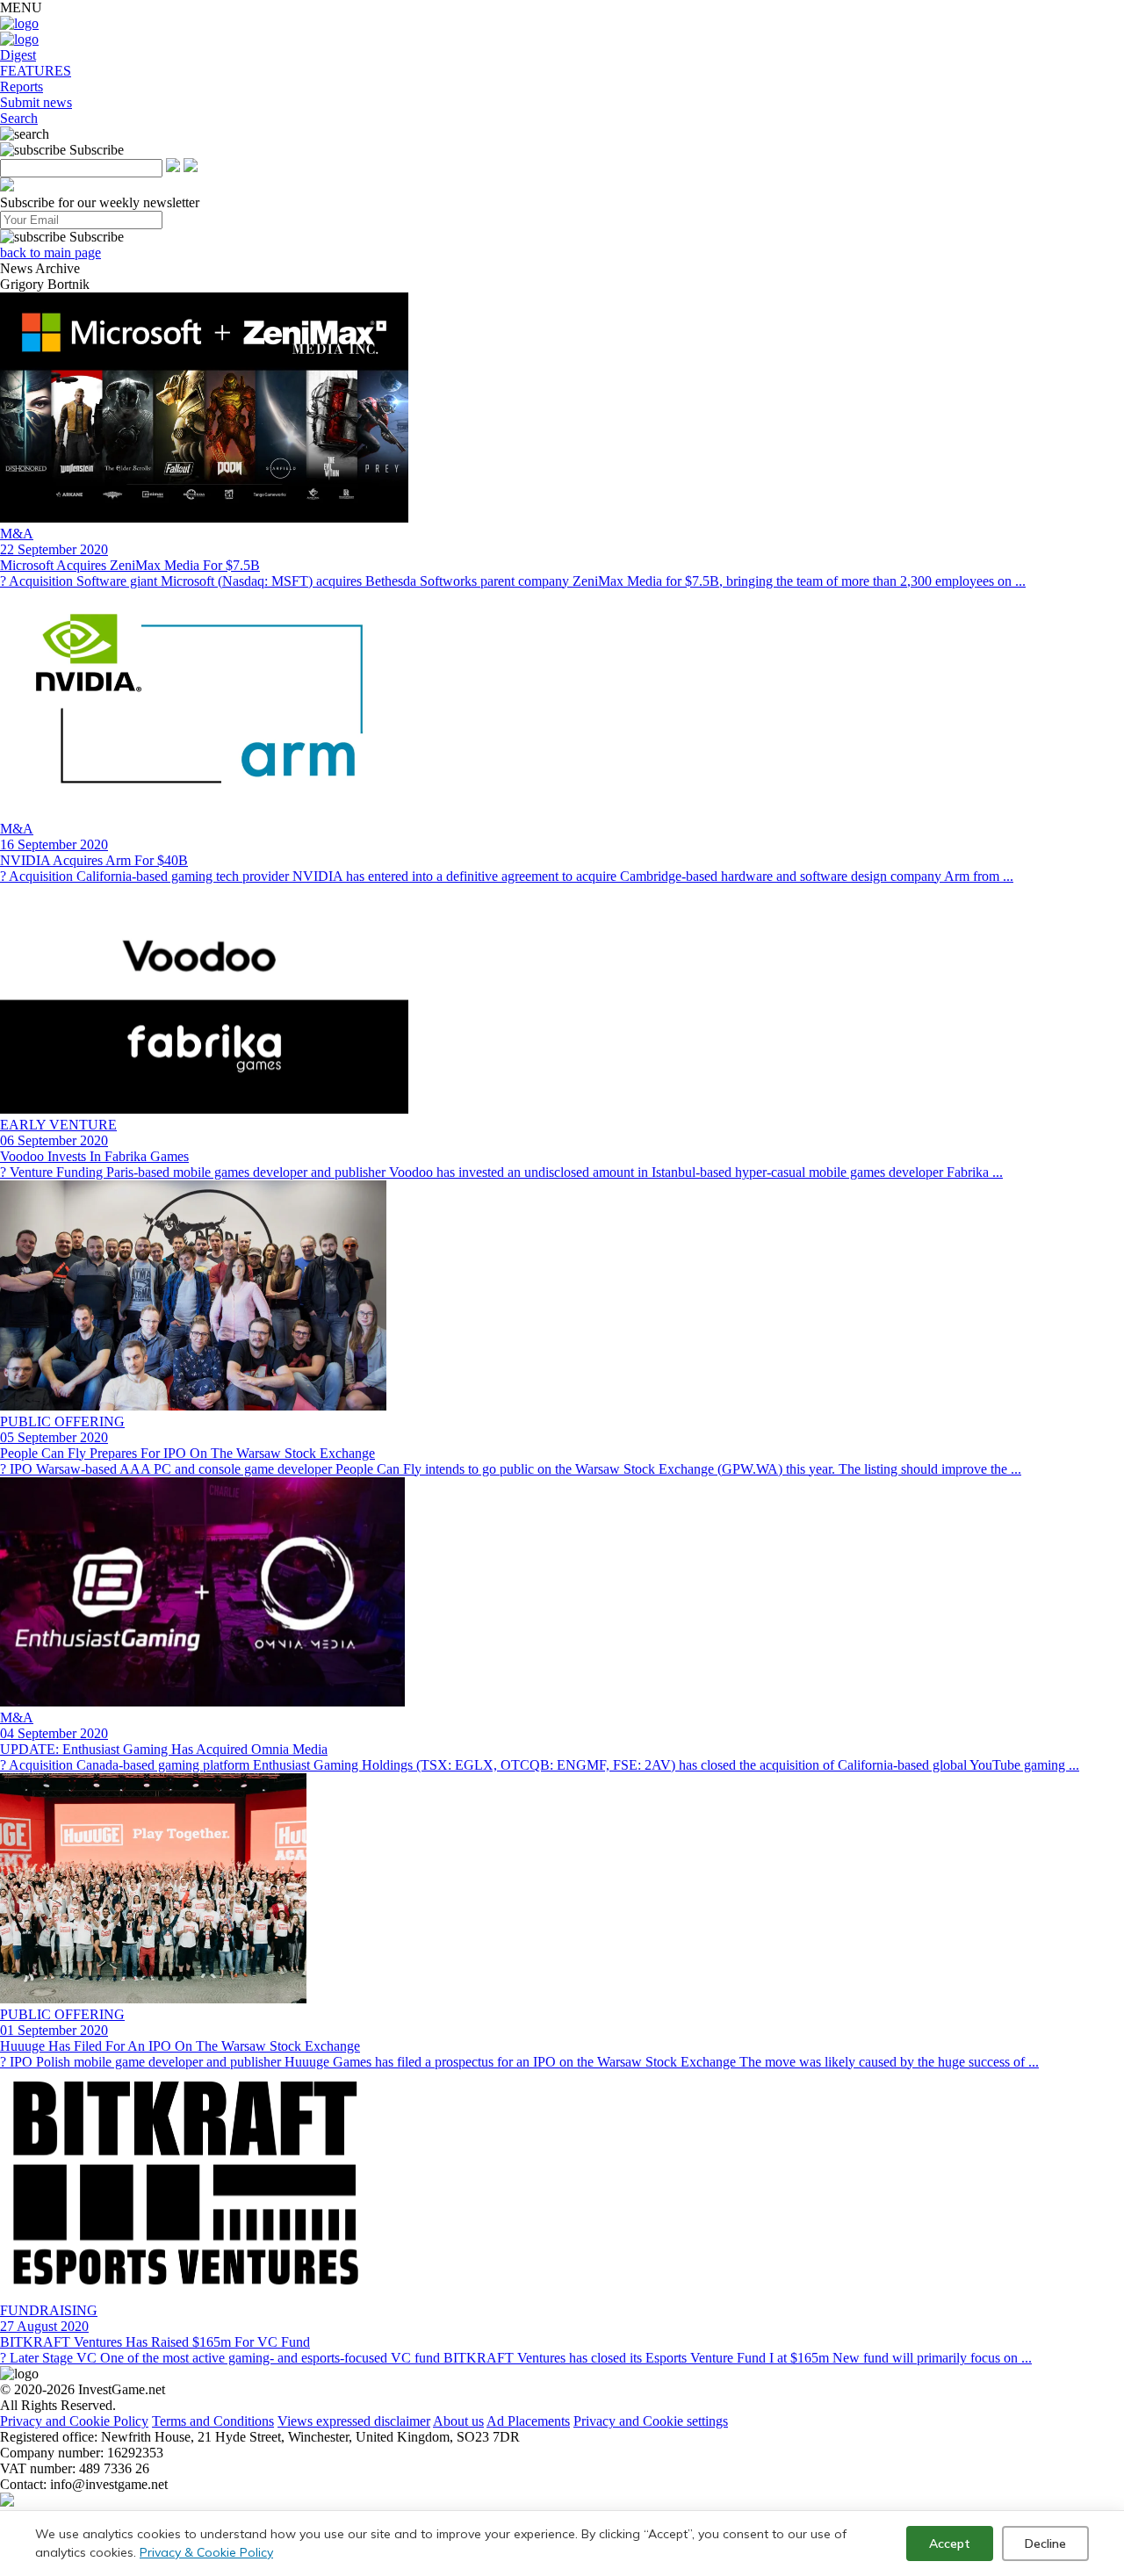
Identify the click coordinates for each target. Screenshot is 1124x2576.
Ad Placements (528, 2421)
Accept (950, 2544)
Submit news (36, 102)
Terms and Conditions (213, 2421)
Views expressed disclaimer (354, 2421)
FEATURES (36, 71)
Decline (1045, 2544)
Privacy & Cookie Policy (206, 2552)
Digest (18, 55)
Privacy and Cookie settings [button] (651, 2421)
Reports (22, 87)
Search (19, 118)
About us (458, 2421)
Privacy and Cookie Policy (74, 2421)
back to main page (50, 253)
